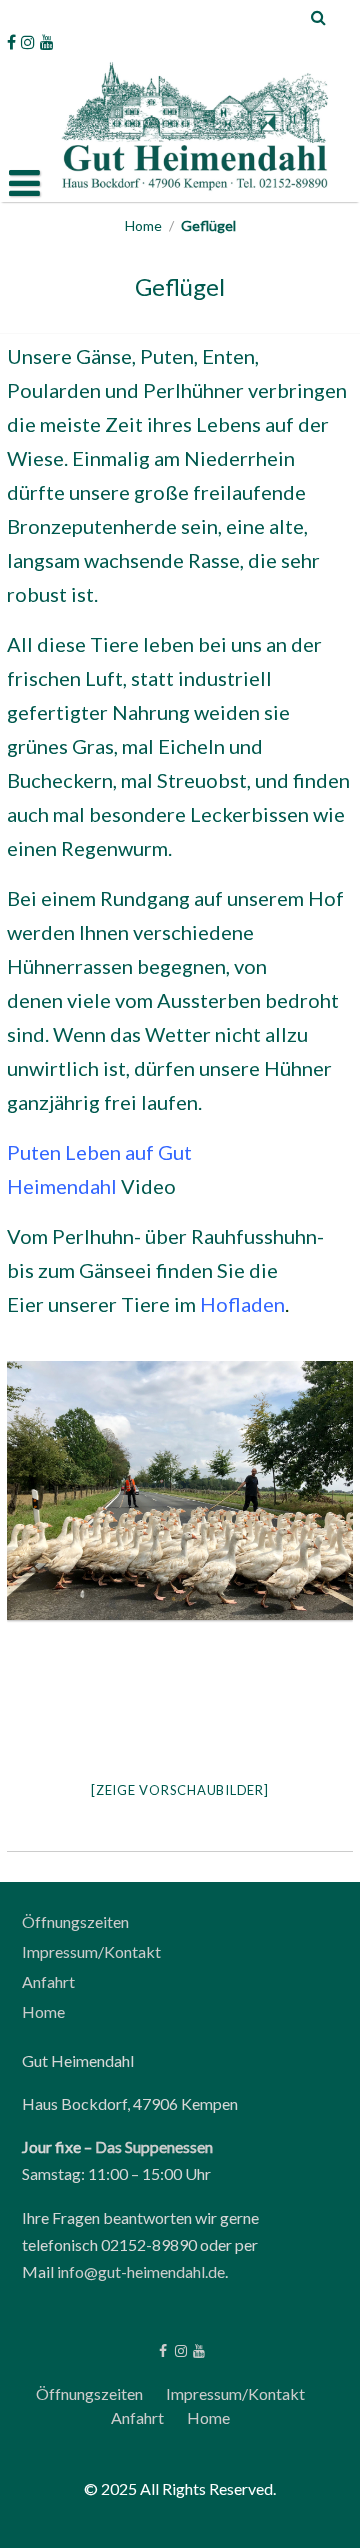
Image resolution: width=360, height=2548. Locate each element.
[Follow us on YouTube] (47, 42)
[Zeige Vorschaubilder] (180, 1790)
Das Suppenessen (154, 2146)
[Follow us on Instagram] (28, 42)
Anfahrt (48, 1981)
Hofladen (242, 1304)
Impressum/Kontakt (91, 1951)
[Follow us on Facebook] (11, 42)
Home (143, 225)
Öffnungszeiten (75, 1921)
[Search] (319, 17)
